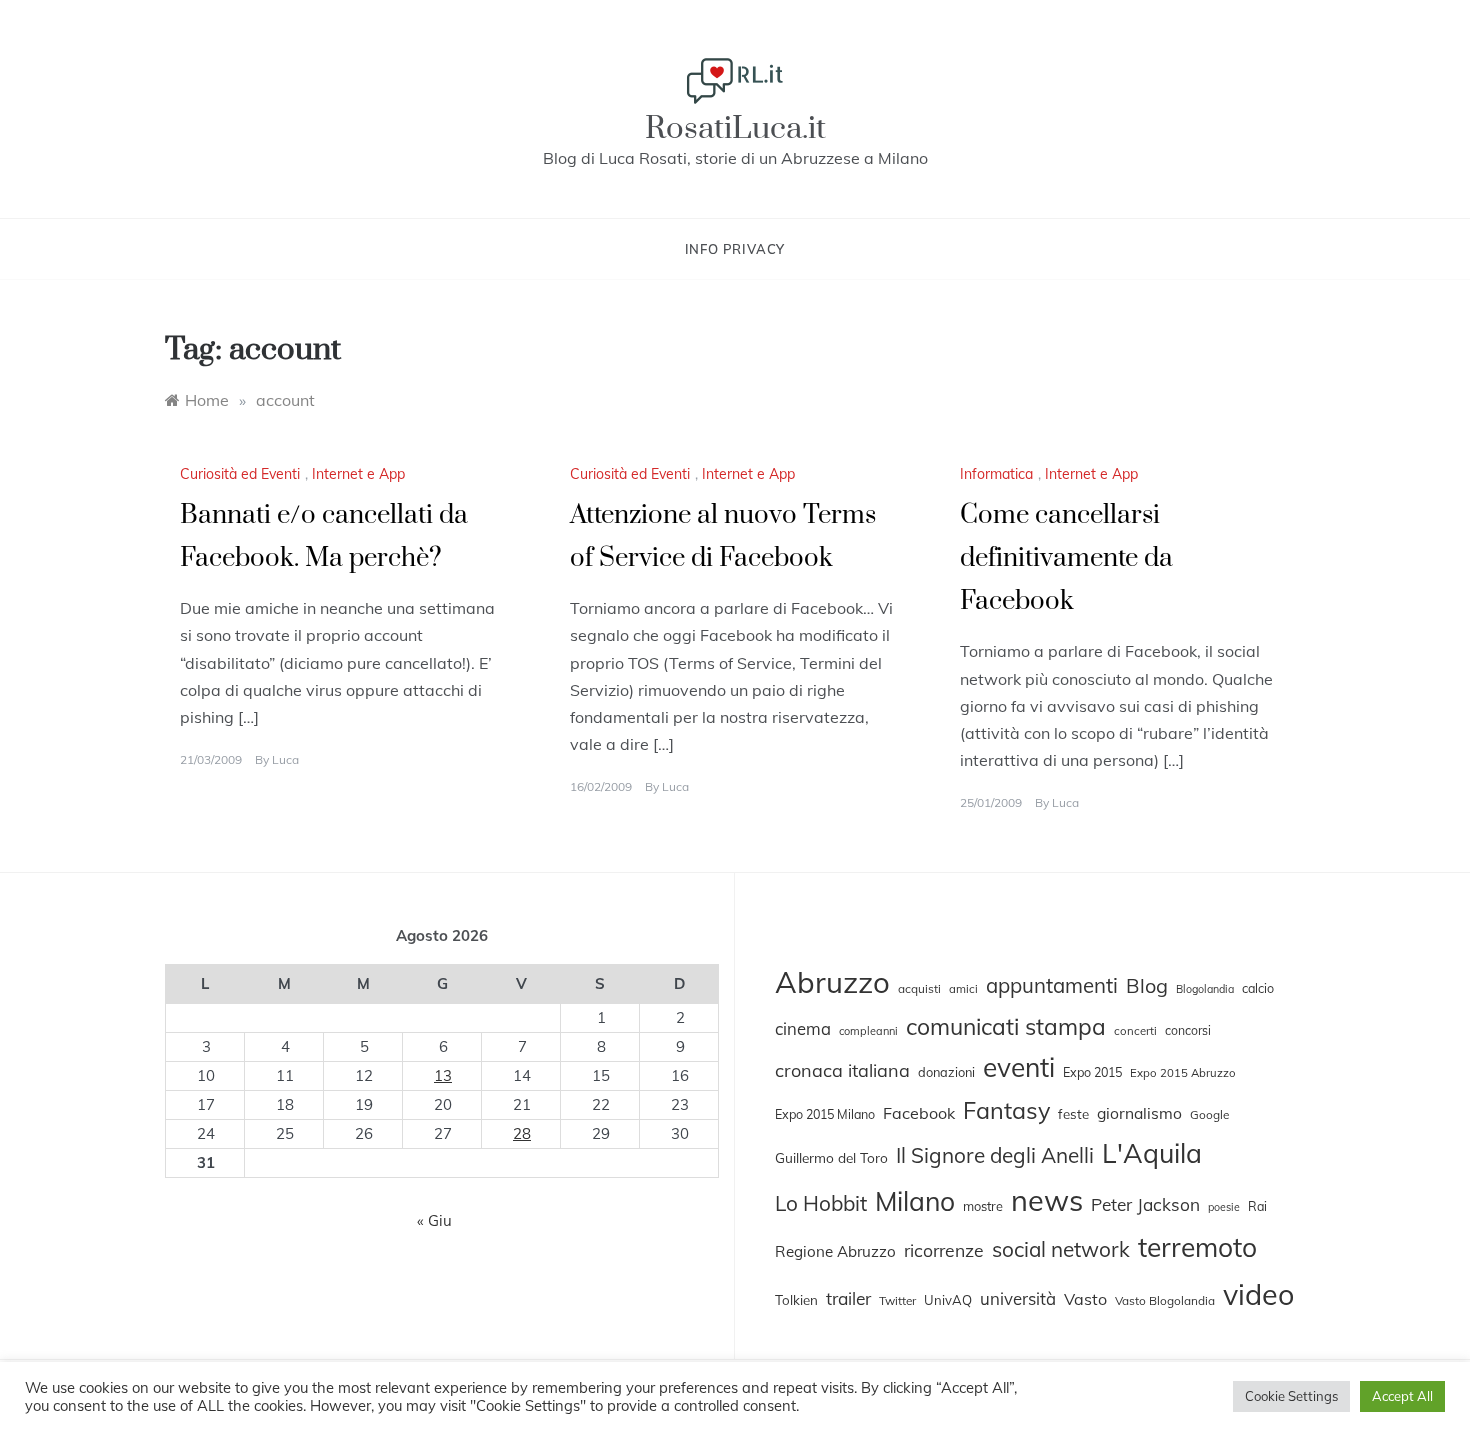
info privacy (735, 249)
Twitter (897, 1300)
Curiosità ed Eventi (240, 474)
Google (1209, 1114)
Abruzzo (832, 982)
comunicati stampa (1006, 1026)
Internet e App (358, 474)
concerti (1135, 1031)
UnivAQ (948, 1300)
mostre (983, 1206)
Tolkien (796, 1300)
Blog (1147, 985)
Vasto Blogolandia (1165, 1300)
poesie (1224, 1207)
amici (963, 989)
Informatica (996, 474)
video (1258, 1294)
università (1018, 1298)
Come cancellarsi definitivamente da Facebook (1066, 558)
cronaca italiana (842, 1070)
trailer (848, 1298)
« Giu (434, 1220)
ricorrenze (944, 1250)
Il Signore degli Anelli (995, 1155)
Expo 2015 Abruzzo (1183, 1073)
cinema (803, 1028)
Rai (1257, 1206)
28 (522, 1133)
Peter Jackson (1145, 1204)
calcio (1258, 988)
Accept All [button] (1402, 1396)
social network (1061, 1249)
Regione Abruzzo (835, 1251)
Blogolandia (1205, 989)
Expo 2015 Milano (825, 1114)
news (1047, 1200)
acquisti (919, 988)
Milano (915, 1201)
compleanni (868, 1031)
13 (443, 1075)
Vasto (1085, 1299)
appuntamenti (1052, 985)
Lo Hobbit (821, 1203)
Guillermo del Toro (831, 1157)
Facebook (919, 1113)
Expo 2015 (1092, 1072)
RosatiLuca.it (735, 128)
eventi (1019, 1067)
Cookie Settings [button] (1291, 1396)
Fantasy (1006, 1110)
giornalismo (1139, 1113)
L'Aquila (1152, 1153)
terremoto (1197, 1247)
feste (1073, 1114)
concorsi (1188, 1030)
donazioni (946, 1072)
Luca (285, 759)
